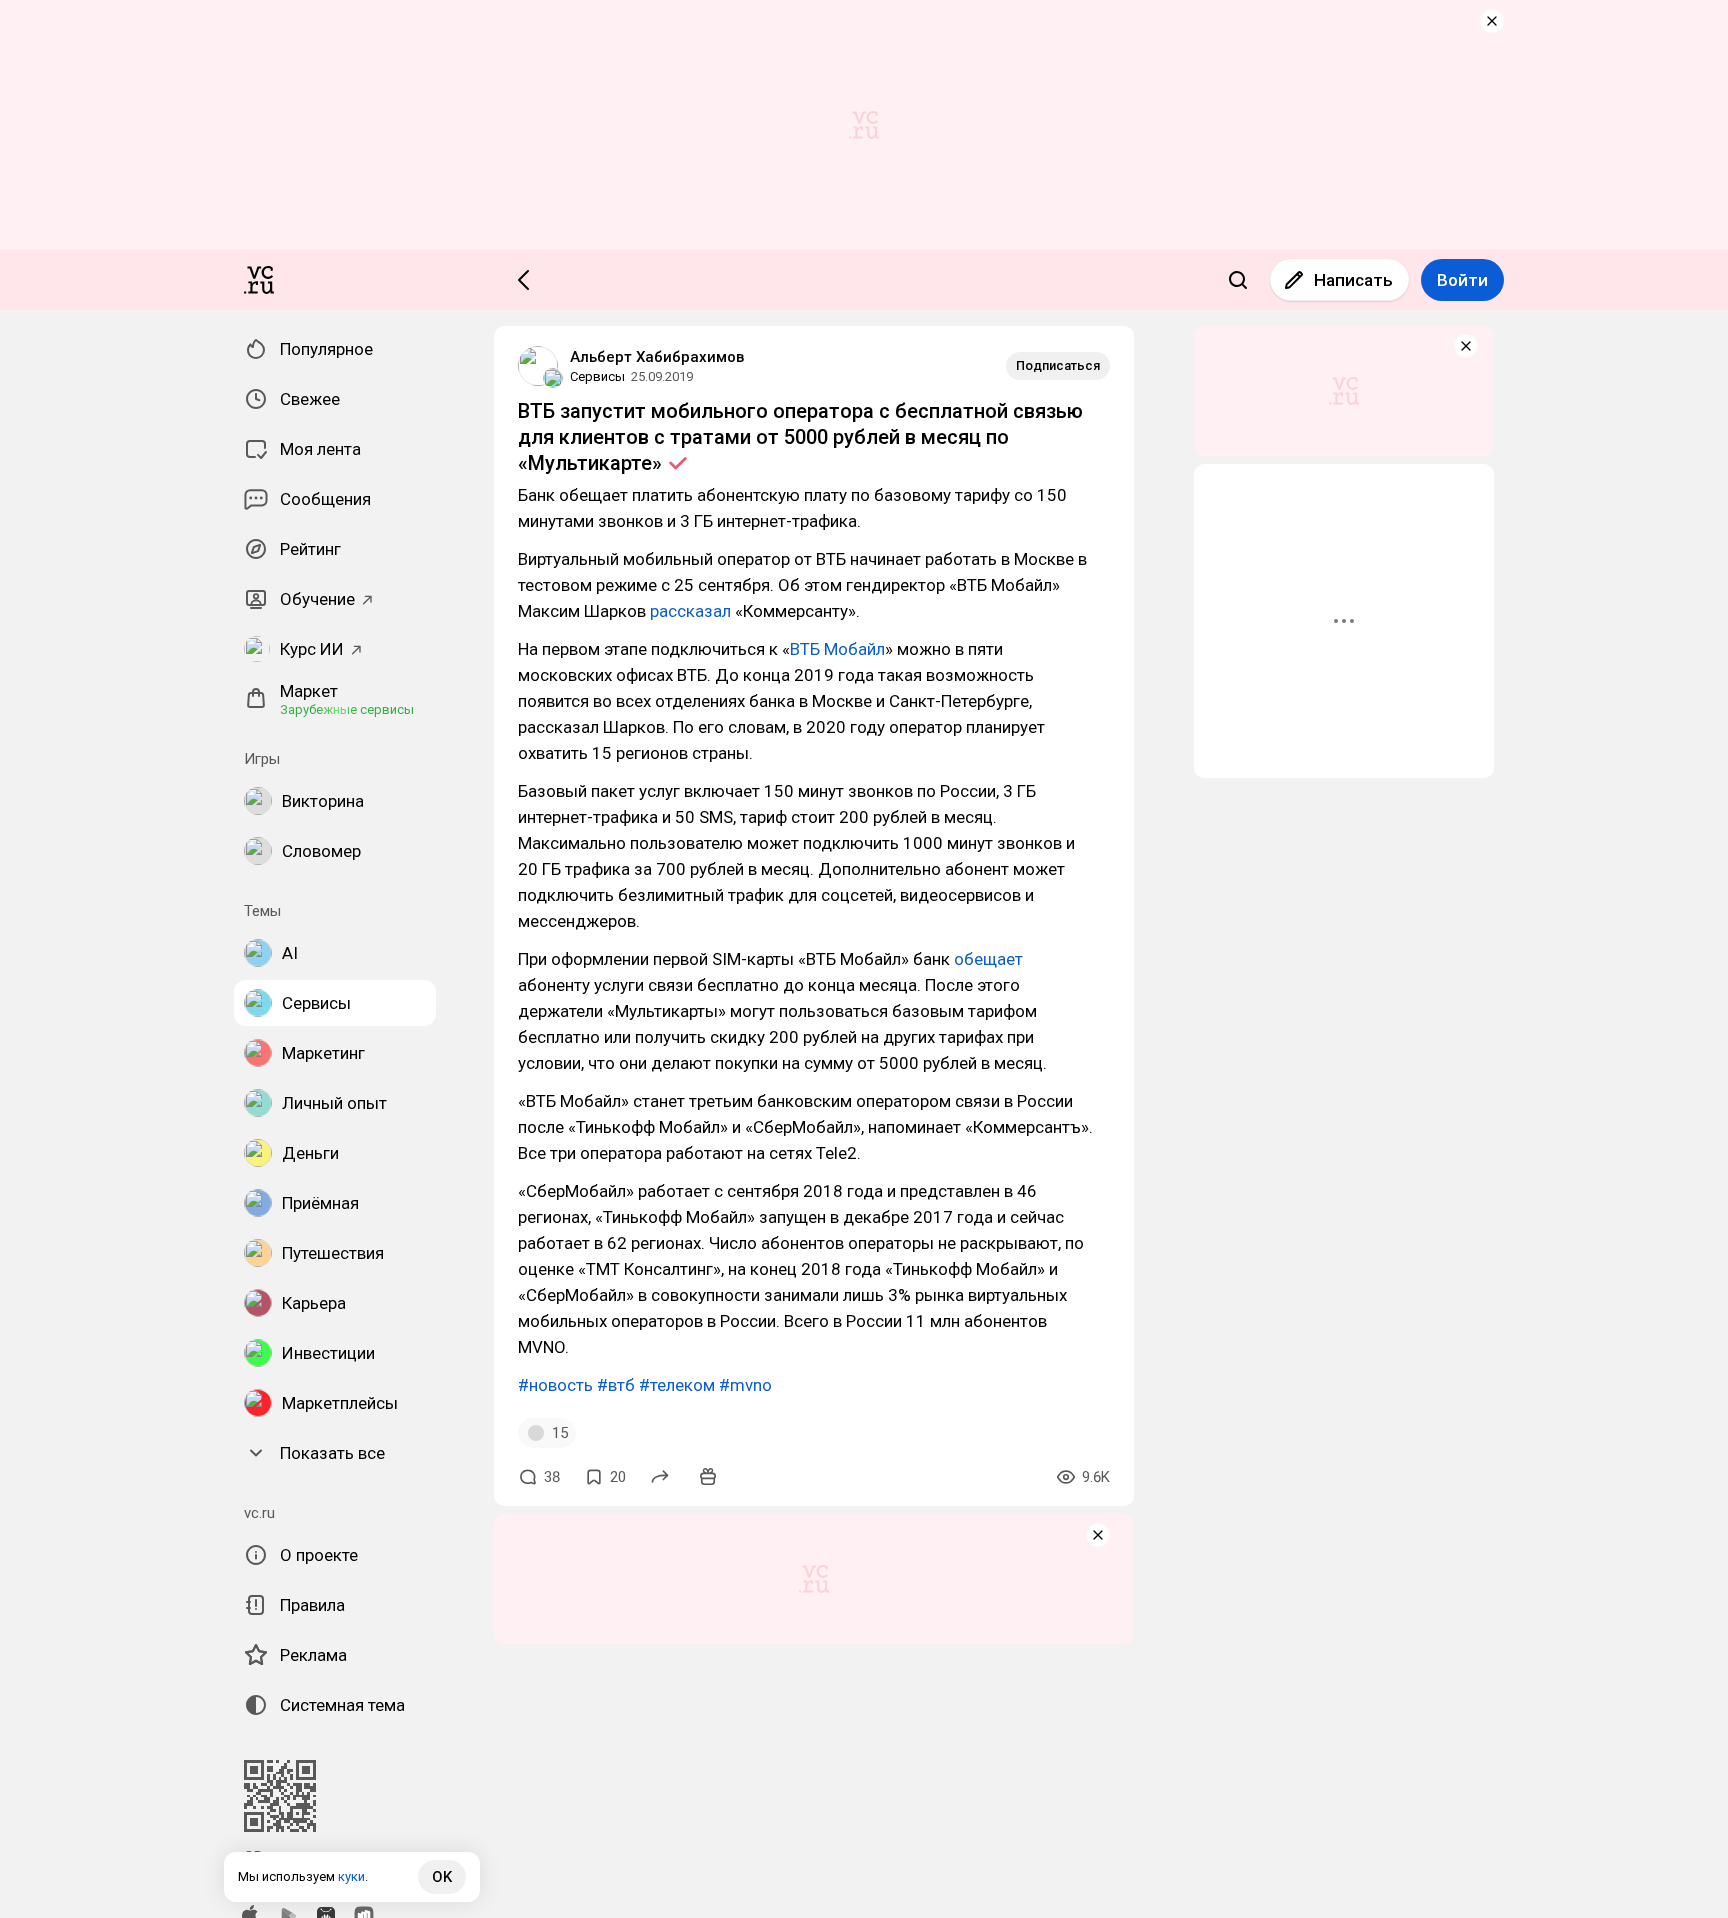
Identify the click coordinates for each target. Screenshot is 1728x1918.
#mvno (745, 1385)
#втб (616, 1385)
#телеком (677, 1385)
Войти (1462, 280)
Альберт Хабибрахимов (657, 357)
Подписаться (1058, 365)
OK (442, 1877)
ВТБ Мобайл (837, 649)
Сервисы (597, 376)
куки (351, 1876)
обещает (988, 959)
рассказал (690, 611)
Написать (1353, 280)
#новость (555, 1385)
